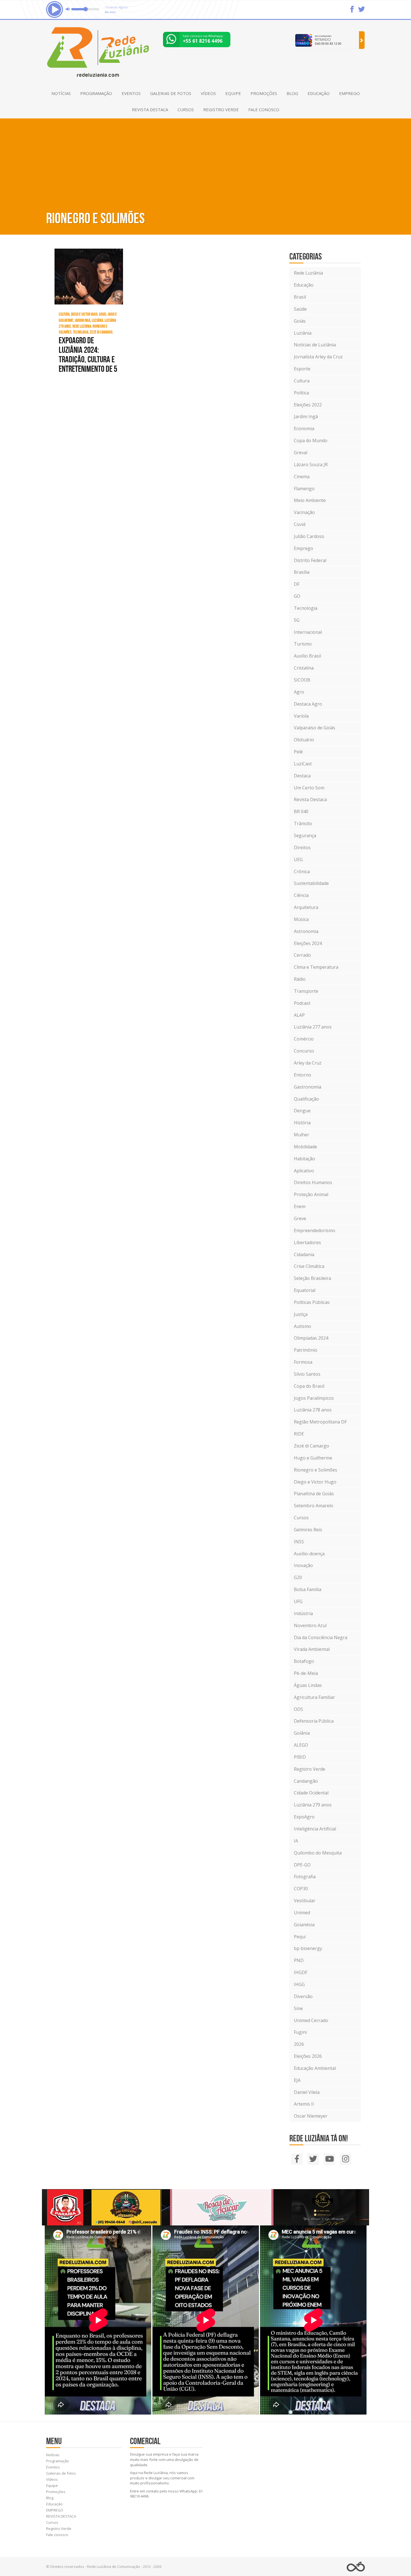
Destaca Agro (308, 704)
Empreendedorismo (315, 1230)
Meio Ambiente (310, 500)
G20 (298, 1577)
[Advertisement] (206, 163)
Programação (96, 93)
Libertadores (307, 1242)
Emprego (303, 548)
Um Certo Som (309, 788)
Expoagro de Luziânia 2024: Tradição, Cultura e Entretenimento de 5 (88, 354)
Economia (304, 428)
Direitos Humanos (313, 1182)
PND (299, 1960)
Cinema (302, 477)
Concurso (304, 1051)
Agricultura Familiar (314, 1697)
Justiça (301, 1314)
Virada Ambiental (312, 1649)
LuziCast (303, 764)
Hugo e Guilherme (313, 1458)
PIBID (300, 1757)
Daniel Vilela (307, 2092)
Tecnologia (306, 608)
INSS (299, 1542)
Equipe (233, 93)
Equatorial (305, 1290)
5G (297, 620)
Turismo (303, 644)
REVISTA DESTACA (150, 109)
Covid (300, 524)
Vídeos (208, 93)
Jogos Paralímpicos (314, 1398)
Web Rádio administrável (356, 2567)
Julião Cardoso (309, 536)
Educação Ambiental (315, 2068)
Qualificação (306, 1099)
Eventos (131, 93)
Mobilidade (305, 1147)
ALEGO (301, 1745)
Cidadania (304, 1254)
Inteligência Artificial (315, 1829)
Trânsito (303, 823)
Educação (319, 93)
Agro (299, 692)
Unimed (302, 1913)
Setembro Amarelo (314, 1506)
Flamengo (304, 489)
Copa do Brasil (309, 1386)
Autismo (303, 1326)
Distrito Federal (310, 560)
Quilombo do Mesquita (318, 1853)
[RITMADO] (362, 40)
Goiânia (302, 1733)
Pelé (298, 752)
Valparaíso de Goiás (315, 728)
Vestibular (305, 1901)
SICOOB (302, 680)
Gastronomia (308, 1087)
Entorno (303, 1075)
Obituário (304, 740)
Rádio (300, 979)
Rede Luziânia (308, 273)
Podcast (302, 1003)
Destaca (302, 776)
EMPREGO (349, 93)
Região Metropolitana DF (320, 1422)
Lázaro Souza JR (311, 465)
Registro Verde (221, 109)
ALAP (299, 1015)
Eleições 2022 (308, 405)
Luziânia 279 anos (313, 1805)
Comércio (304, 1039)
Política (301, 393)
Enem (300, 1206)
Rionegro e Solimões (316, 1470)
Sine (298, 2008)
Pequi (300, 1937)
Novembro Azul (310, 1625)
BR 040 (301, 811)
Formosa (303, 1362)
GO (297, 596)
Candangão (306, 1781)
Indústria (303, 1613)
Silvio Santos (307, 1374)
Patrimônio (306, 1350)
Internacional (308, 632)
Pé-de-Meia (306, 1673)
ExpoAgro (304, 1817)
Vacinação (304, 512)
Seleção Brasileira (312, 1278)
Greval (301, 453)
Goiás (300, 321)
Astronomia (306, 931)
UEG (298, 860)
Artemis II (304, 2104)
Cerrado (302, 955)
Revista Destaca (310, 799)
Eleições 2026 (308, 2056)
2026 (299, 2044)
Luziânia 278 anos (313, 1410)
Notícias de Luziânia (315, 345)
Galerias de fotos (171, 93)
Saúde (300, 309)
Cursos (186, 109)
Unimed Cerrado (311, 2020)
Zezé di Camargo (311, 1446)
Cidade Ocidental (311, 1793)
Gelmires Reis (308, 1530)
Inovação (303, 1565)
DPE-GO (302, 1865)
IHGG (299, 1984)
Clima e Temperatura (316, 967)
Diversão (303, 1996)
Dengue (302, 1111)
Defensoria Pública (314, 1721)
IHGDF (301, 1972)
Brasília (302, 572)
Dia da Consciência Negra (321, 1637)
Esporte (302, 369)
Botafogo (304, 1661)
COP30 (301, 1889)
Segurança (305, 835)
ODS (298, 1709)
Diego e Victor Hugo (315, 1482)
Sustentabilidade (311, 883)
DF (297, 584)
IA (296, 1841)
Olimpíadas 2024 (311, 1338)
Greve (300, 1218)
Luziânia (303, 333)
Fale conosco (264, 109)
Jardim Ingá (306, 416)
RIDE (299, 1434)
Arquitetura (306, 907)
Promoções (264, 93)
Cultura (302, 381)
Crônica (302, 872)
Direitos (302, 847)
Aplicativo (304, 1171)
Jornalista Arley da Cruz (318, 357)
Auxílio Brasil (307, 656)
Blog (292, 93)
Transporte (306, 991)
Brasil (300, 297)
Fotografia (305, 1877)
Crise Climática (309, 1266)
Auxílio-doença (309, 1554)
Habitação (304, 1159)
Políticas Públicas (312, 1302)
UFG (298, 1601)
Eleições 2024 (308, 943)
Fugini (300, 2032)
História (302, 1123)
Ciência (301, 895)
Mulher (302, 1135)
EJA (297, 2080)
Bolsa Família (308, 1589)
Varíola (301, 716)
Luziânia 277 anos (313, 1027)
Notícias (61, 93)
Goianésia (304, 1925)
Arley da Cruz (308, 1063)
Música (301, 919)
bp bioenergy (308, 1948)
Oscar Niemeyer (311, 2116)
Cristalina (304, 668)
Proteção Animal (311, 1194)
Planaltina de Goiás (314, 1494)
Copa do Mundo (311, 441)
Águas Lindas (308, 1685)
